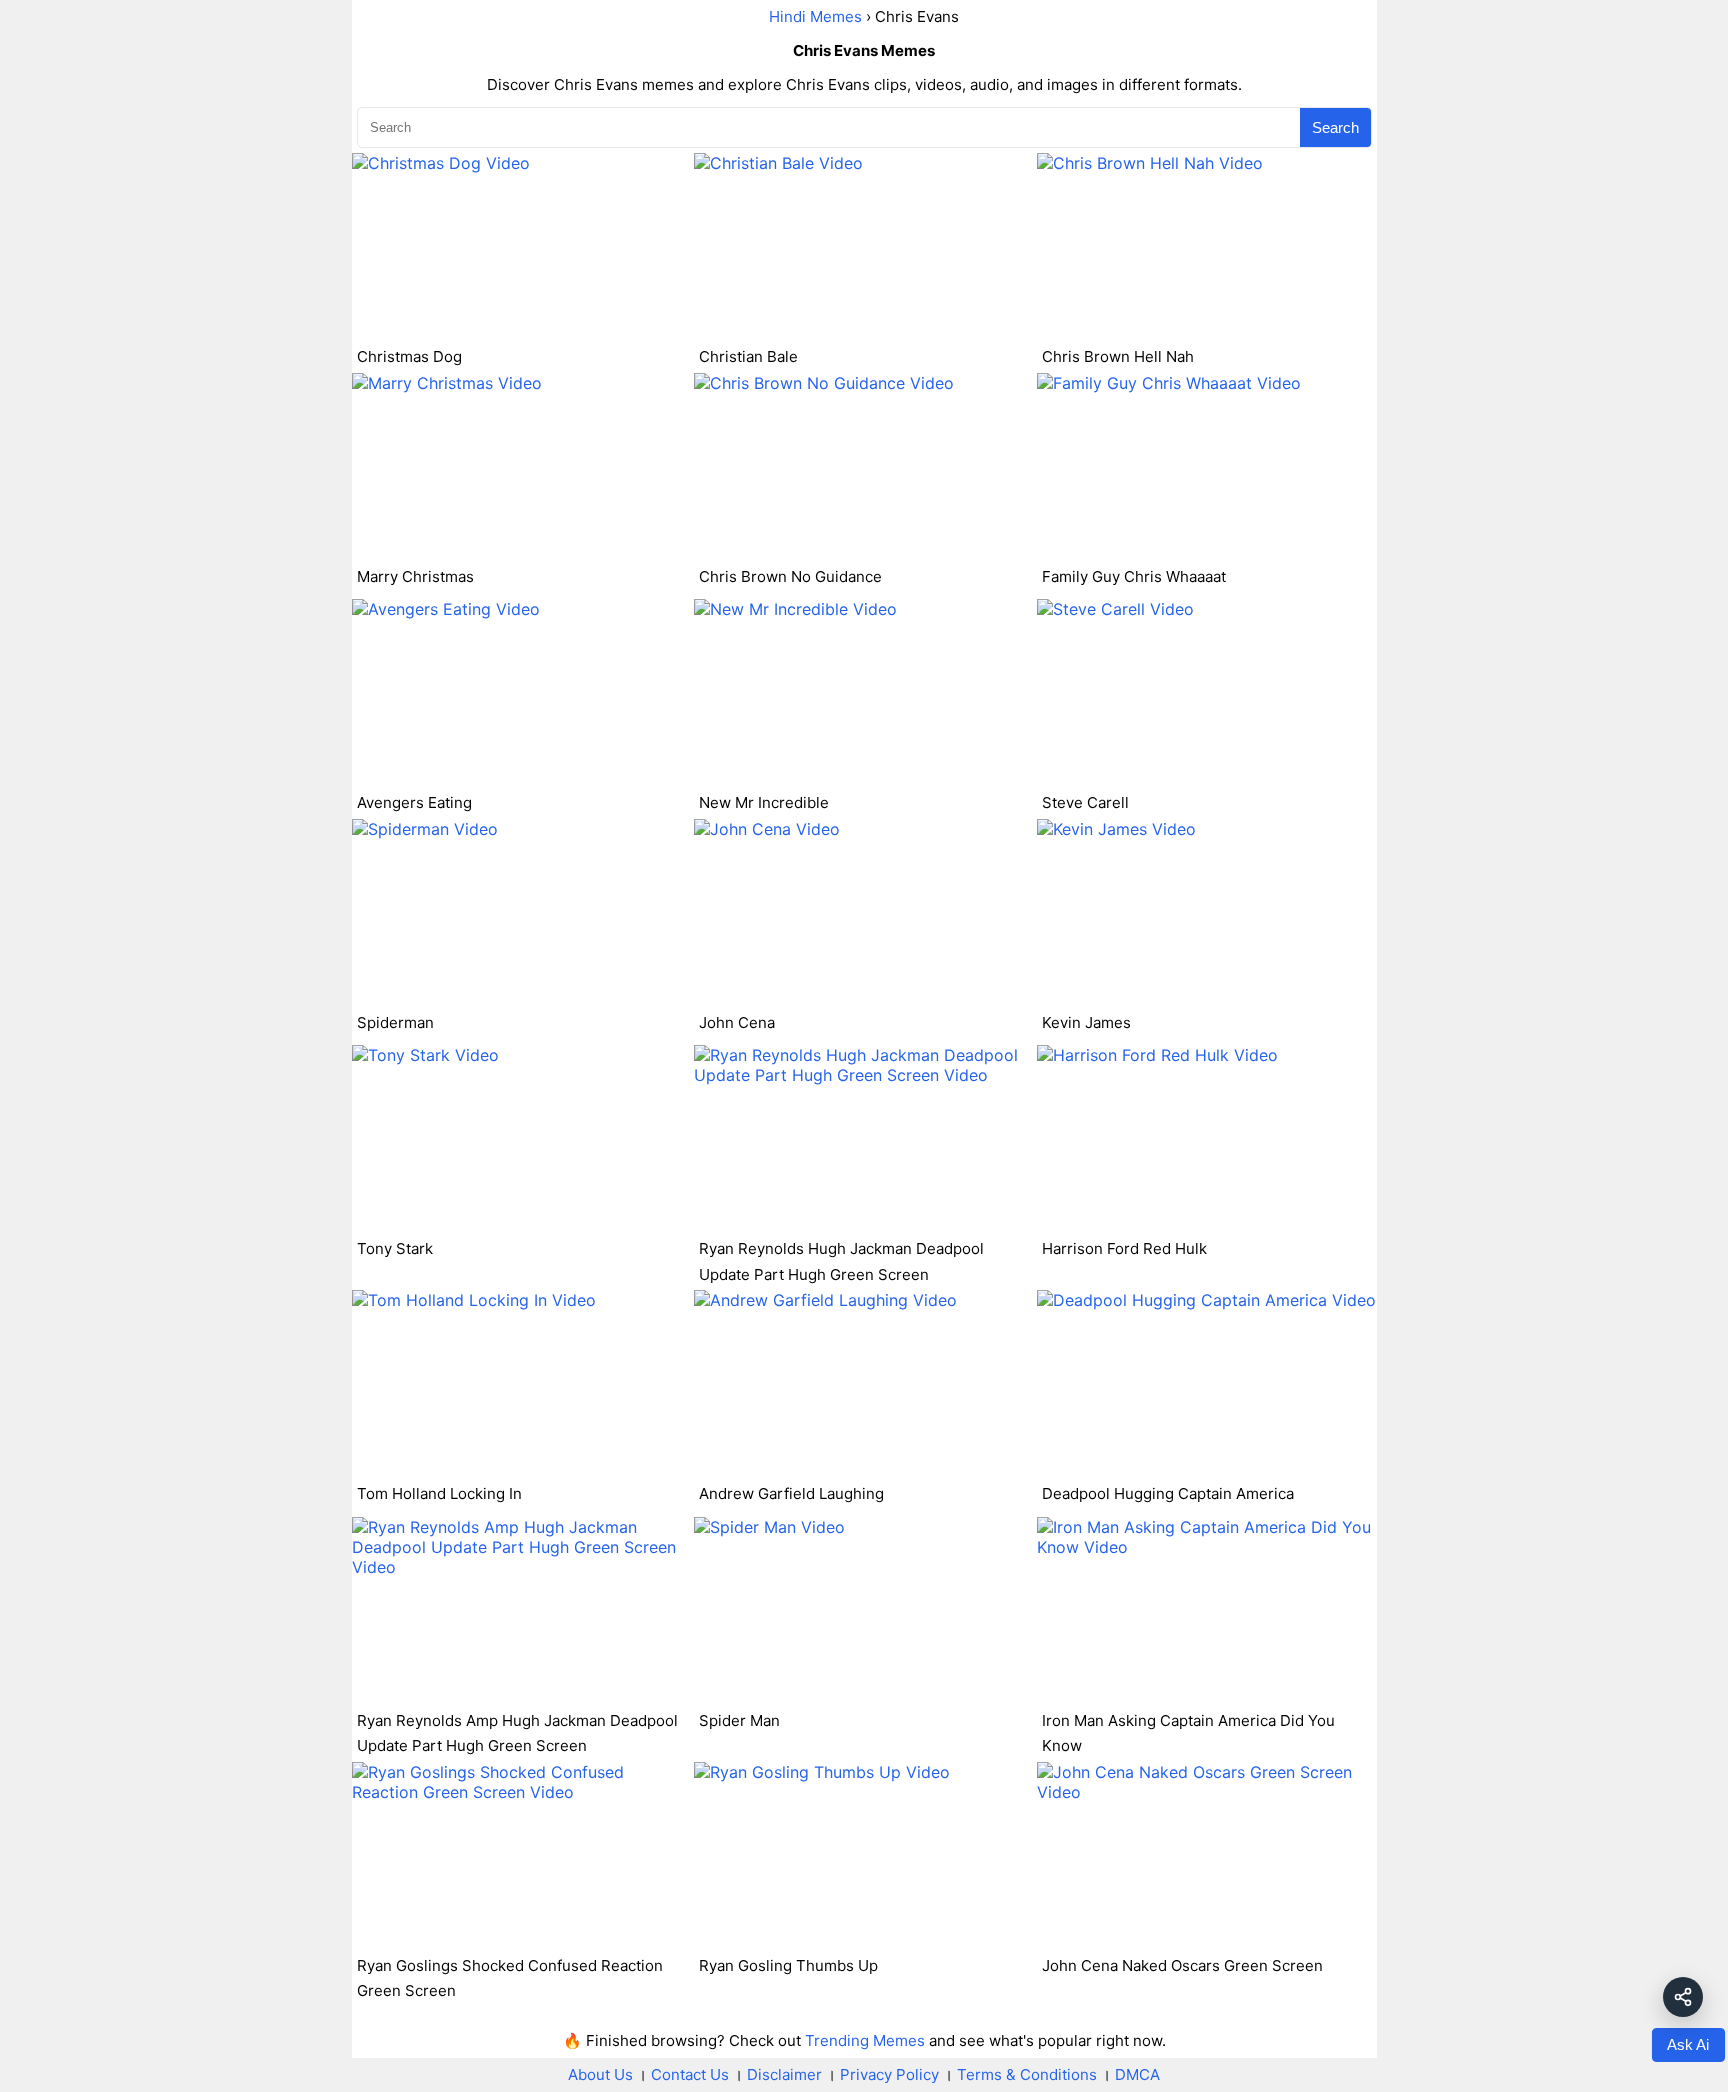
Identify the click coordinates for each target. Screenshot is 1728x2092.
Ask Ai (1688, 2044)
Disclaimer (784, 2074)
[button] (1683, 1997)
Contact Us (690, 2074)
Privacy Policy (889, 2074)
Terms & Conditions (1027, 2074)
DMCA (1137, 2074)
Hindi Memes (815, 16)
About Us (600, 2074)
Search (1335, 127)
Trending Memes (865, 2040)
